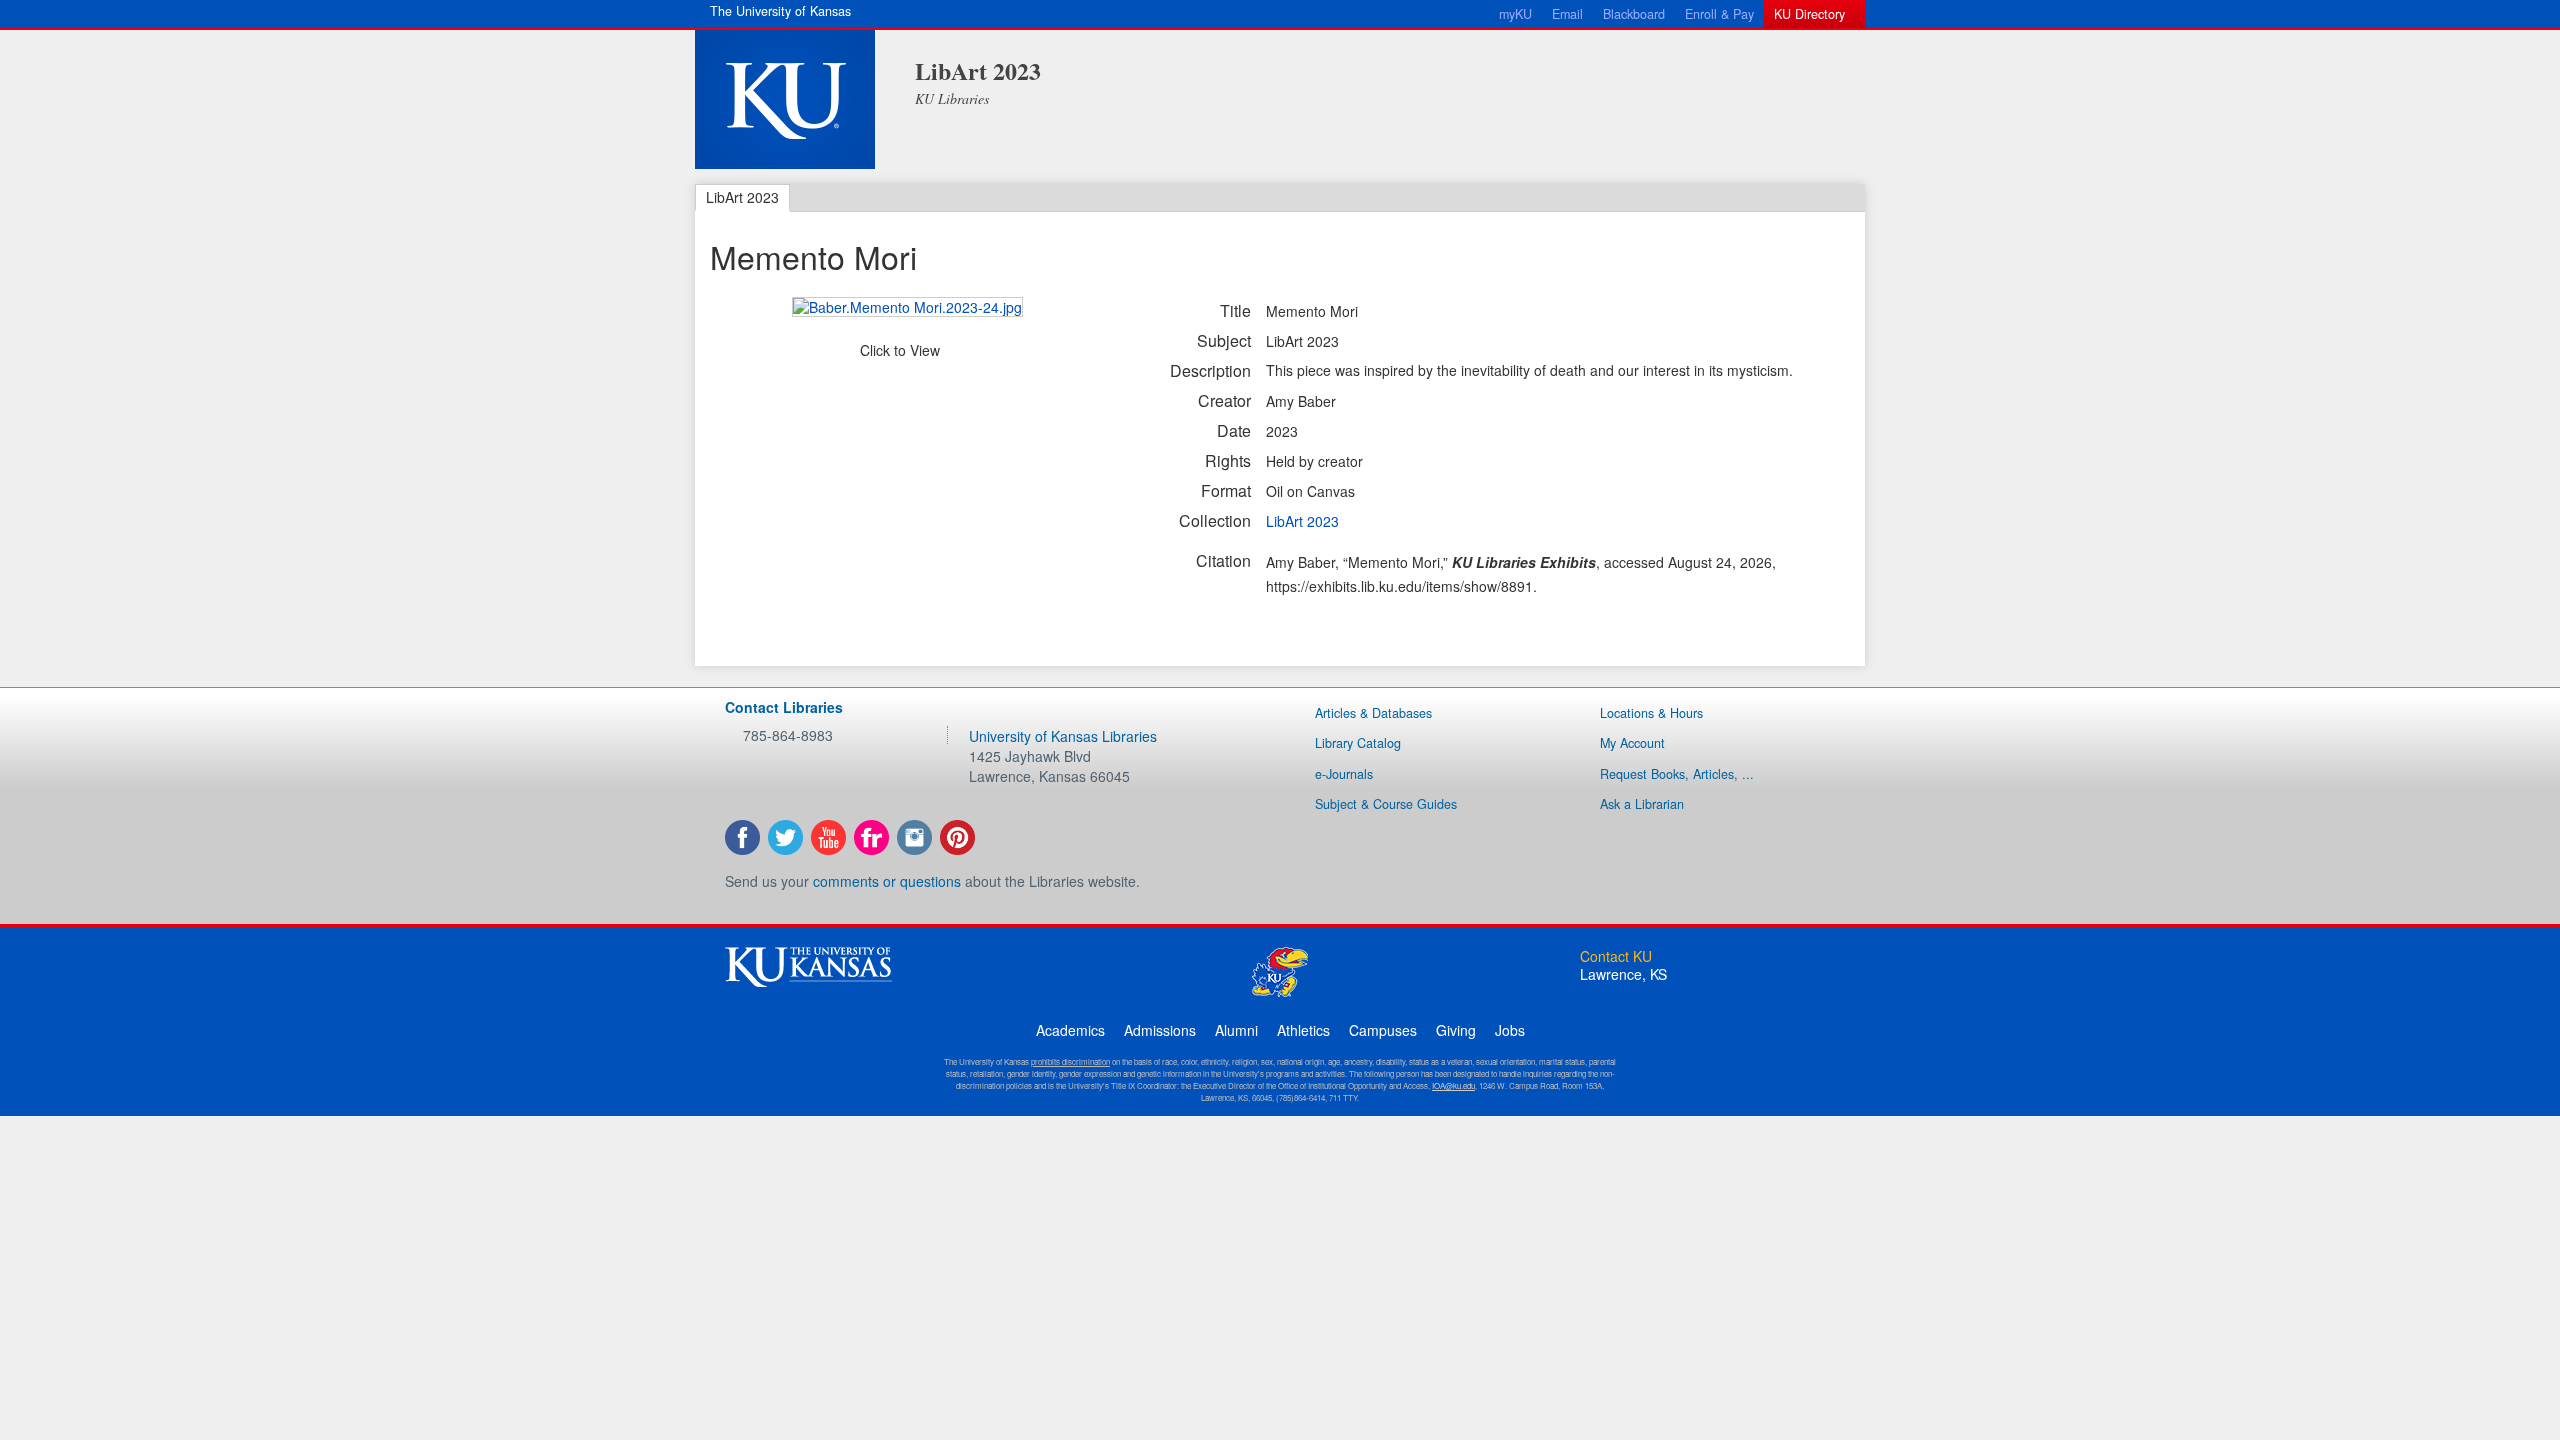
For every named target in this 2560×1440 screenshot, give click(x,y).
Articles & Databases (1373, 713)
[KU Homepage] (785, 99)
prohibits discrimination (1070, 1061)
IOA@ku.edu (1453, 1085)
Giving (1456, 1030)
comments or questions (887, 881)
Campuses (1383, 1030)
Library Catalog (1358, 743)
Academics (1070, 1030)
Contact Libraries (784, 707)
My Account (1632, 743)
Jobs (1510, 1030)
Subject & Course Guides (1386, 804)
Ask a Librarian (1642, 804)
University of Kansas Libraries (1063, 736)
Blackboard (1634, 14)
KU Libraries (952, 98)
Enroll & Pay (1719, 14)
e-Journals (1344, 774)
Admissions (1160, 1030)
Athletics (1303, 1030)
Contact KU (1616, 956)
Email (1567, 14)
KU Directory (1809, 14)
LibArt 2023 (978, 70)
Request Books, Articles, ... (1677, 774)
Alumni (1236, 1030)
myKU (1515, 14)
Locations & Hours (1651, 713)
